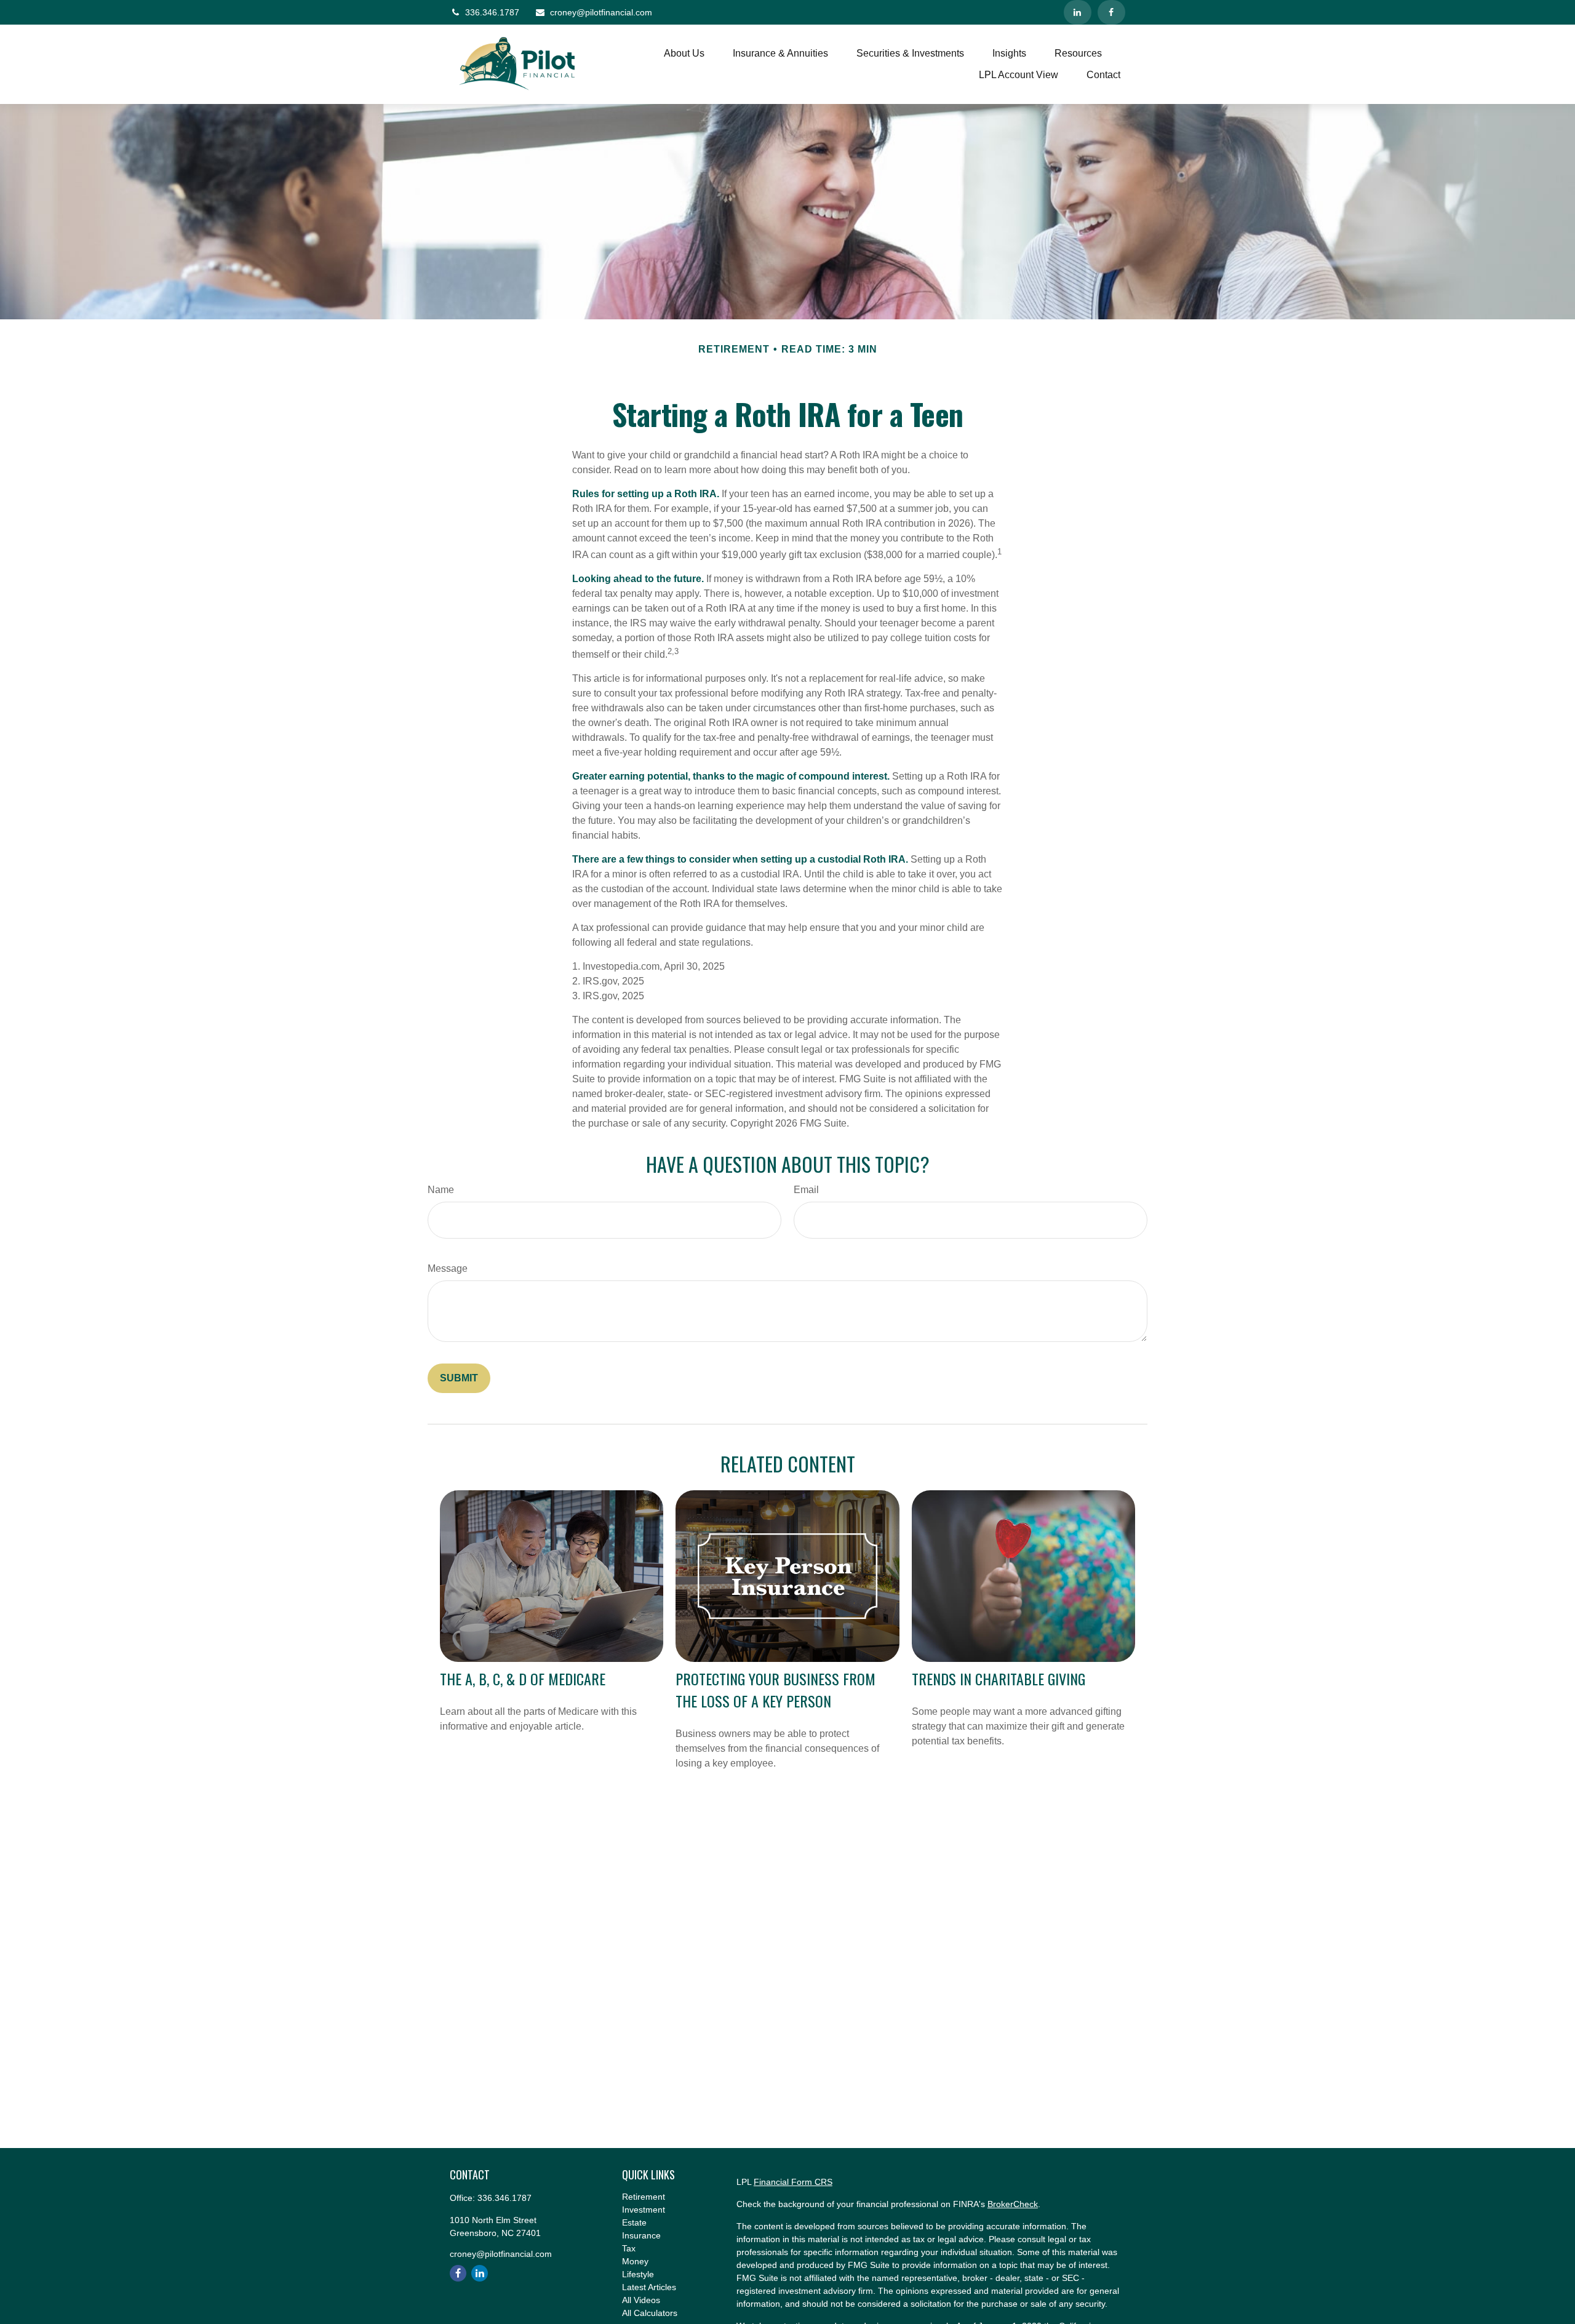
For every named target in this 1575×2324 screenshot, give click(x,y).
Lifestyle (638, 2274)
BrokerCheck (1013, 2204)
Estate (634, 2222)
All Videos (641, 2300)
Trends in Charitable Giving (999, 1679)
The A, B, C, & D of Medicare (523, 1679)
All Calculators (650, 2313)
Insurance (641, 2235)
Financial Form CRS (793, 2182)
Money (635, 2261)
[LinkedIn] (1078, 12)
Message (448, 1268)
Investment (644, 2210)
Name (441, 1190)
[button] (684, 54)
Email (806, 1190)
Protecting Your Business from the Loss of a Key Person (776, 1690)
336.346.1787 (492, 12)
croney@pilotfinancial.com (601, 12)
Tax (629, 2248)
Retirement (644, 2197)
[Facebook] (1111, 12)
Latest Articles (649, 2287)
